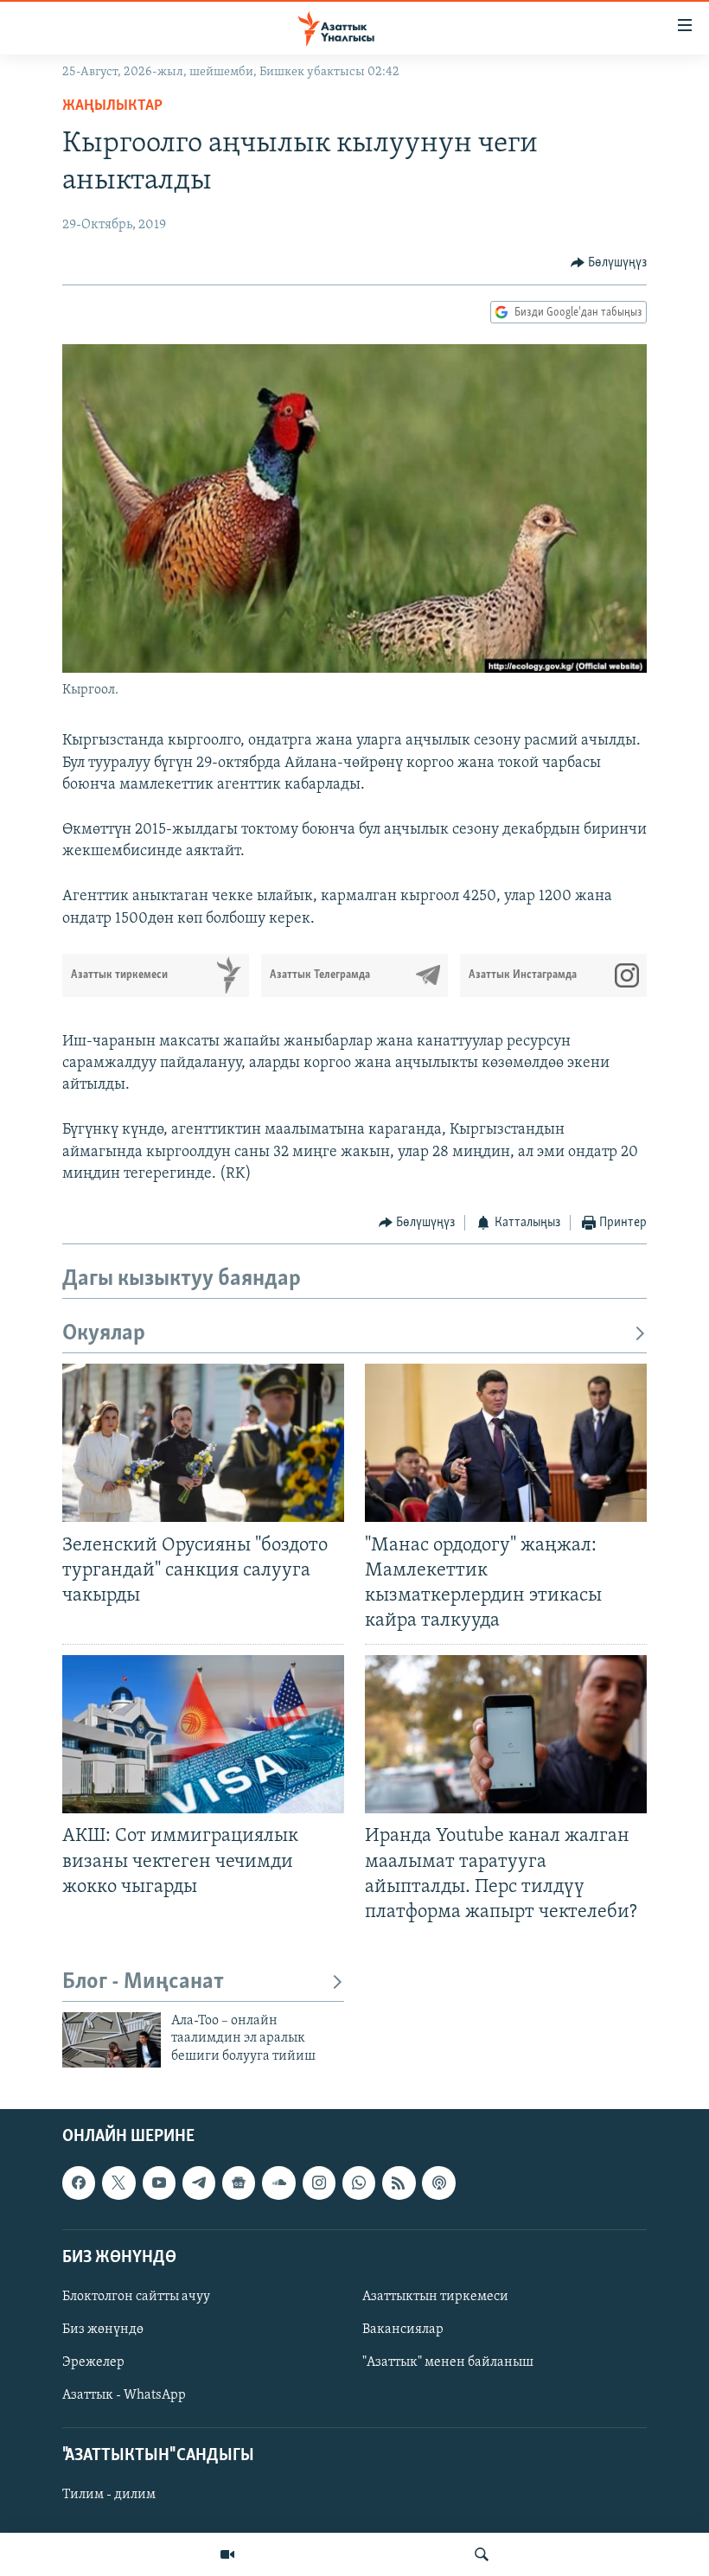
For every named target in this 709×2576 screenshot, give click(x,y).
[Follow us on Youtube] (159, 2183)
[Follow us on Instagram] (319, 2183)
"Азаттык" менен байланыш (448, 2362)
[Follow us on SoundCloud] (278, 2183)
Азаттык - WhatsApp (124, 2395)
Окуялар (104, 1334)
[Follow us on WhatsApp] (359, 2183)
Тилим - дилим (109, 2496)
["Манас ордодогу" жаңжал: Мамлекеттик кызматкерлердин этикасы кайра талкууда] (506, 1443)
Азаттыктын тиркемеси (435, 2297)
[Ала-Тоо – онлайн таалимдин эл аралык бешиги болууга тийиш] (112, 2040)
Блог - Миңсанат (143, 1982)
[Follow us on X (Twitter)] (118, 2183)
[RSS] (399, 2183)
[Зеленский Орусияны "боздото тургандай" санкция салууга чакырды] (203, 1443)
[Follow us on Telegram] (199, 2183)
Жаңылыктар (112, 106)
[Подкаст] (438, 2183)
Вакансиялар (403, 2330)
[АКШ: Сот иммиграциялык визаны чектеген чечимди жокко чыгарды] (203, 1734)
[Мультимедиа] (227, 2554)
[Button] (609, 263)
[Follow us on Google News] (239, 2183)
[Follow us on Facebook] (79, 2183)
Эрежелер (93, 2362)
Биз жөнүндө (103, 2330)
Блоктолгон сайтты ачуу (136, 2297)
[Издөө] (482, 2554)
